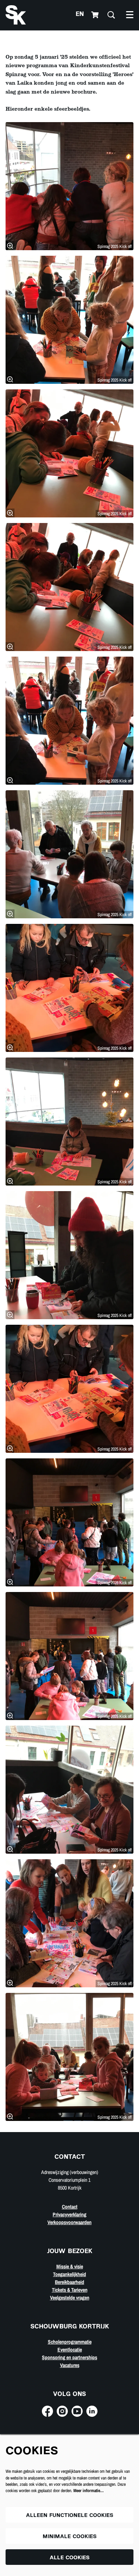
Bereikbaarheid (69, 2282)
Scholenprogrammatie (70, 2342)
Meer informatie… (89, 2491)
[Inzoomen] (10, 246)
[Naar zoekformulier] (111, 15)
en (80, 15)
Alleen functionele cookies (70, 2516)
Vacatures (70, 2365)
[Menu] (130, 15)
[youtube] (77, 2411)
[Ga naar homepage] (16, 15)
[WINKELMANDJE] (96, 15)
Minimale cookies (70, 2537)
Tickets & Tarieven (70, 2290)
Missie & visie (70, 2266)
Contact (70, 2207)
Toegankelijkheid (69, 2274)
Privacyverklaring (69, 2214)
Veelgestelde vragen (70, 2298)
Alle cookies (70, 2558)
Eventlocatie (70, 2350)
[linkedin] (92, 2411)
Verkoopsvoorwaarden (69, 2222)
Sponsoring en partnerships (69, 2357)
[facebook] (47, 2411)
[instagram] (62, 2411)
